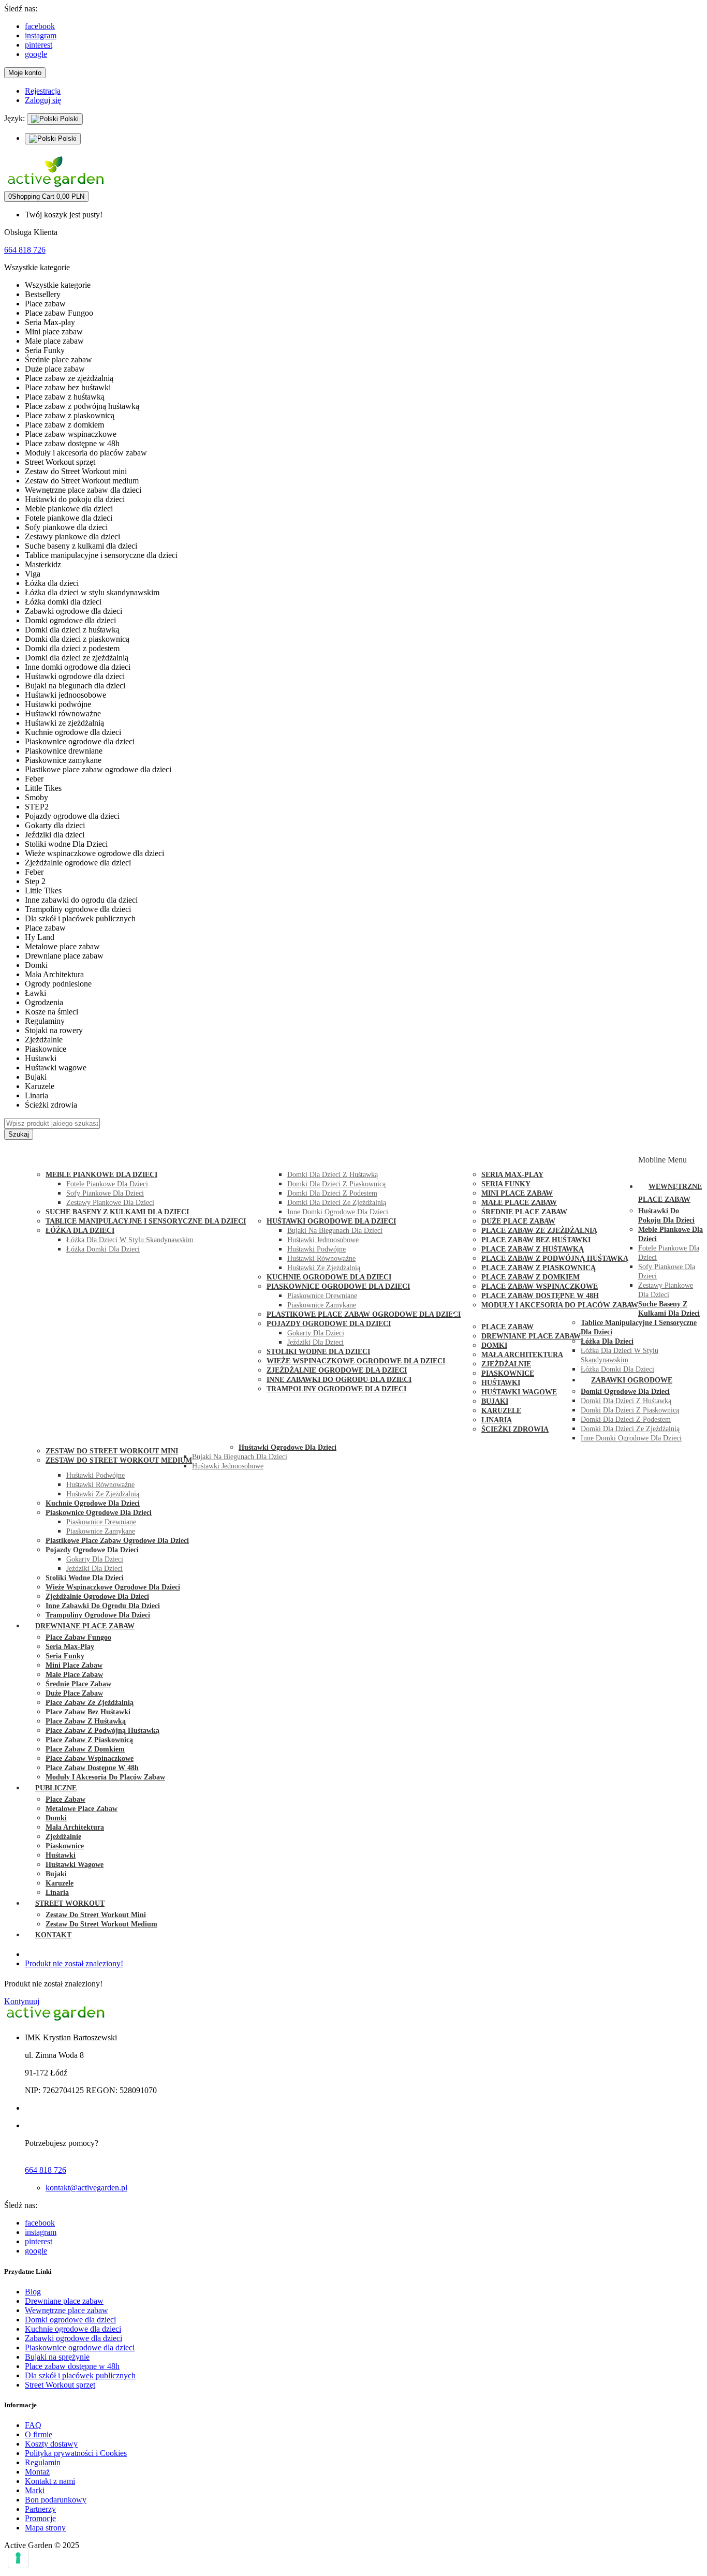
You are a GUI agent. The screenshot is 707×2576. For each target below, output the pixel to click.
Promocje (40, 2518)
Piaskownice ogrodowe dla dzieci (80, 2347)
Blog (33, 2292)
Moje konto (25, 73)
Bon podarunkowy (56, 2500)
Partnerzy (40, 2509)
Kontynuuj (22, 2001)
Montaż (37, 2472)
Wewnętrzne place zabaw (67, 2310)
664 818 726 (25, 250)
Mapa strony (45, 2528)
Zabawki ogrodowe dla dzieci (73, 2338)
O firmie (39, 2434)
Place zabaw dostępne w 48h (72, 2366)
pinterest (39, 45)
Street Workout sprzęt (60, 2385)
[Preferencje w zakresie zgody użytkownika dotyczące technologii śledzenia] (18, 2558)
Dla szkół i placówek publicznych (80, 2375)
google (36, 54)
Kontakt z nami (50, 2481)
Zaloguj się (43, 100)
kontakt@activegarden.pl (86, 2188)
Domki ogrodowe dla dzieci (70, 2320)
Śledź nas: (21, 9)
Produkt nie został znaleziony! (74, 1963)
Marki (35, 2490)
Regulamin (43, 2462)
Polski (68, 119)
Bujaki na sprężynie (57, 2357)
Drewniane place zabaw (64, 2301)
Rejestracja (43, 91)
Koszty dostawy (51, 2444)
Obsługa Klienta (31, 232)
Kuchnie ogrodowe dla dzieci (73, 2329)
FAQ (33, 2425)
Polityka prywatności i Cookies (76, 2453)
